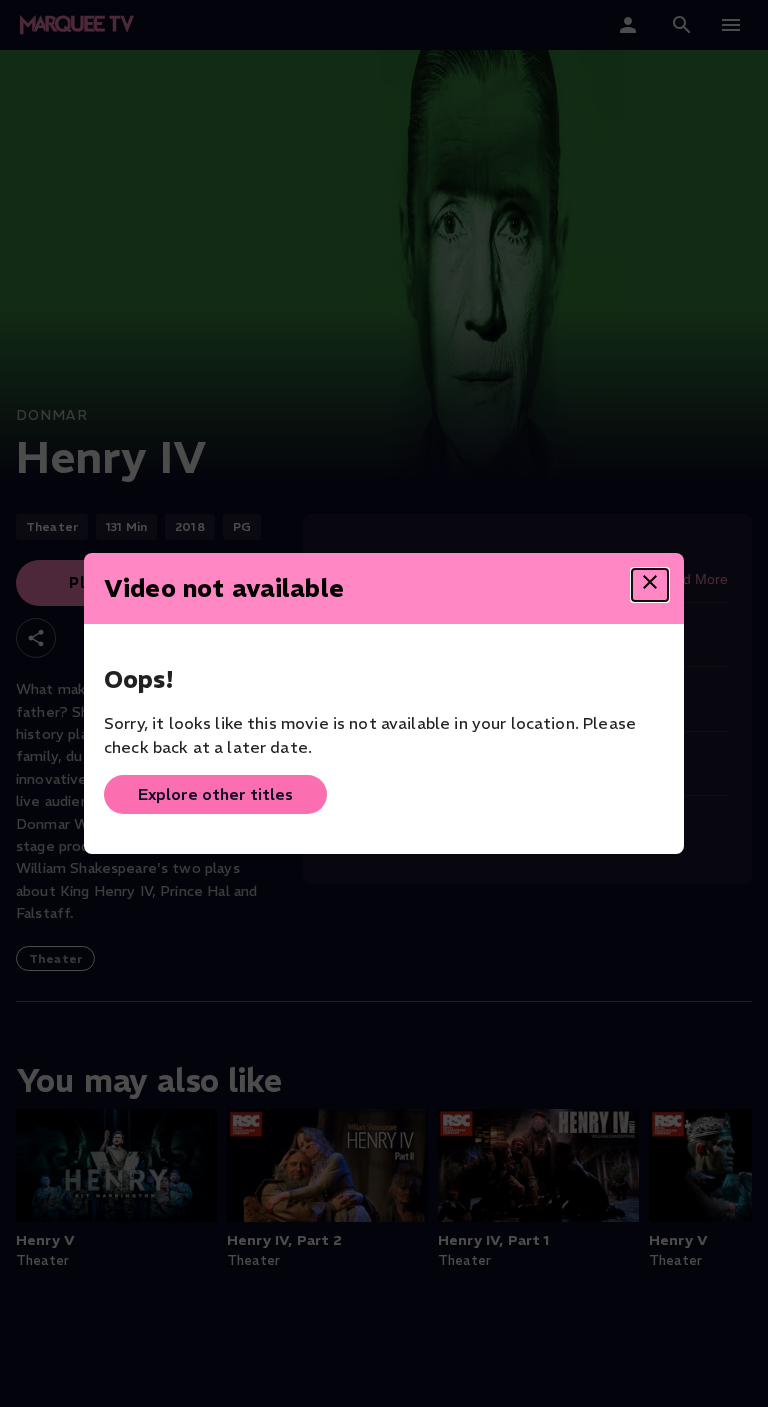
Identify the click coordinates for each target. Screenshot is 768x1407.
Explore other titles (215, 794)
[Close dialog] (650, 585)
